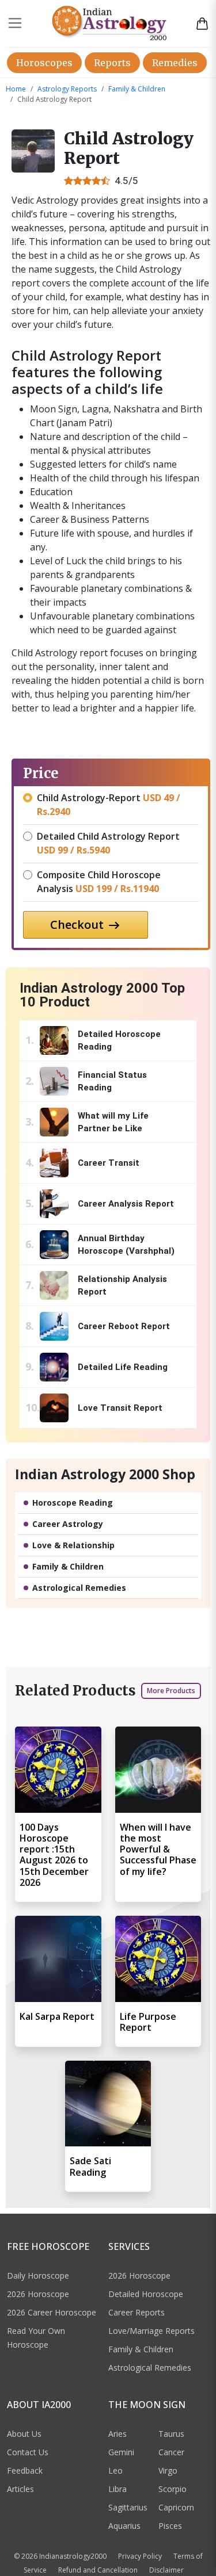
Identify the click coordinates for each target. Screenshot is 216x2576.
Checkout (78, 925)
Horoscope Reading (73, 1503)
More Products (171, 1691)
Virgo (168, 2470)
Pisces (170, 2526)
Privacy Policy (140, 2556)
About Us (24, 2434)
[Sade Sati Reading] (108, 2104)
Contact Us (28, 2452)
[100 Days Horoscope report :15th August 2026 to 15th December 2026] (58, 1770)
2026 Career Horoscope (52, 2312)
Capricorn (176, 2507)
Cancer (171, 2452)
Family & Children (137, 89)
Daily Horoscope (38, 2275)
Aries (118, 2434)
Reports (112, 63)
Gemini (121, 2452)
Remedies (175, 63)
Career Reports (137, 2312)
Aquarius (124, 2526)
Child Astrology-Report (109, 805)
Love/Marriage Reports (151, 2331)
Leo (115, 2470)
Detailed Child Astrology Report (108, 843)
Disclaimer (166, 2570)
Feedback (25, 2470)
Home (16, 89)
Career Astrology (68, 1524)
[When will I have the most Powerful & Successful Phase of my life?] (158, 1770)
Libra (118, 2489)
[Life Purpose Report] (158, 1959)
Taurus (171, 2434)
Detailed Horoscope (146, 2294)
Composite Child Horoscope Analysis (99, 882)
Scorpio (173, 2489)
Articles (20, 2489)
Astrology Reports (67, 89)
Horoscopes (44, 63)
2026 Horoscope (38, 2294)
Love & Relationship (73, 1545)
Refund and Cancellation (98, 2570)
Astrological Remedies (79, 1588)
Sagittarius (128, 2507)
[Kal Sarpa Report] (58, 1959)
